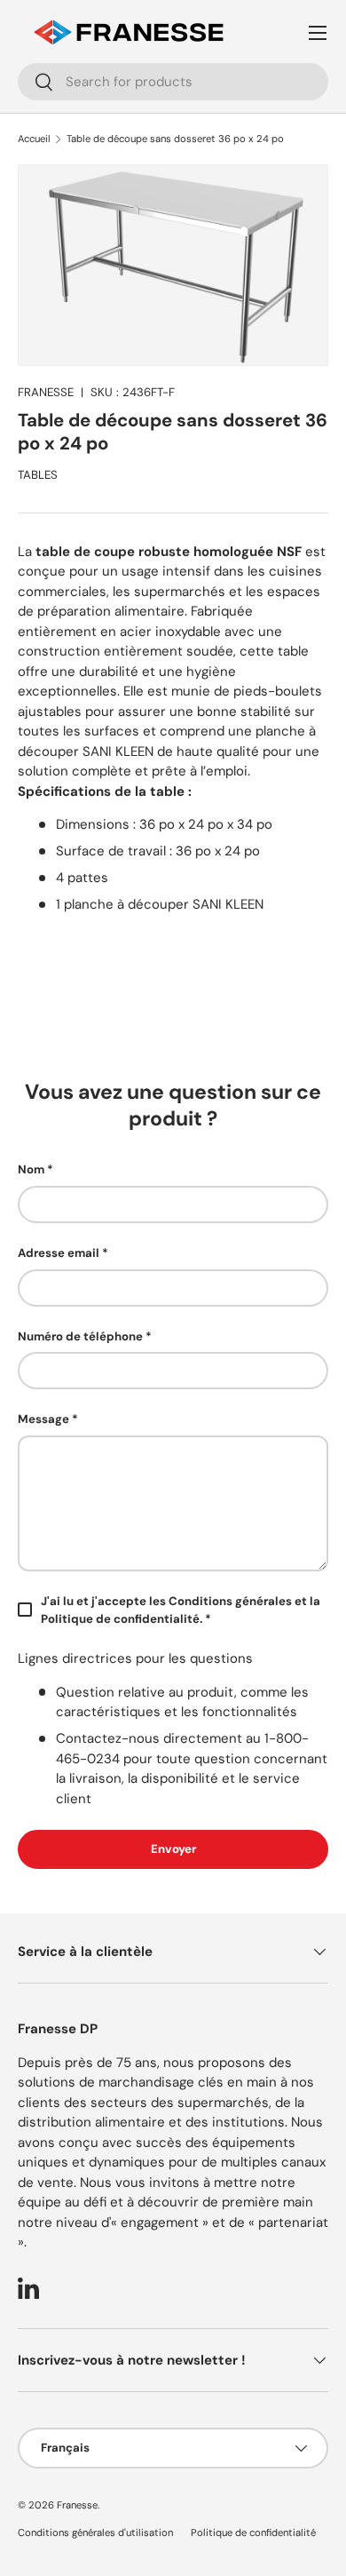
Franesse (77, 2505)
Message (43, 1419)
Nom (31, 1169)
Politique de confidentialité (253, 2532)
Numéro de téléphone (80, 1336)
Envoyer (173, 1849)
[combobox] (173, 82)
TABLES (38, 475)
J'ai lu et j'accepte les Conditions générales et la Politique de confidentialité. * (181, 1610)
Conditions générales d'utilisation (95, 2532)
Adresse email (59, 1253)
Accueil (34, 139)
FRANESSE (46, 392)
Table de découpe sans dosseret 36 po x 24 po (175, 139)
